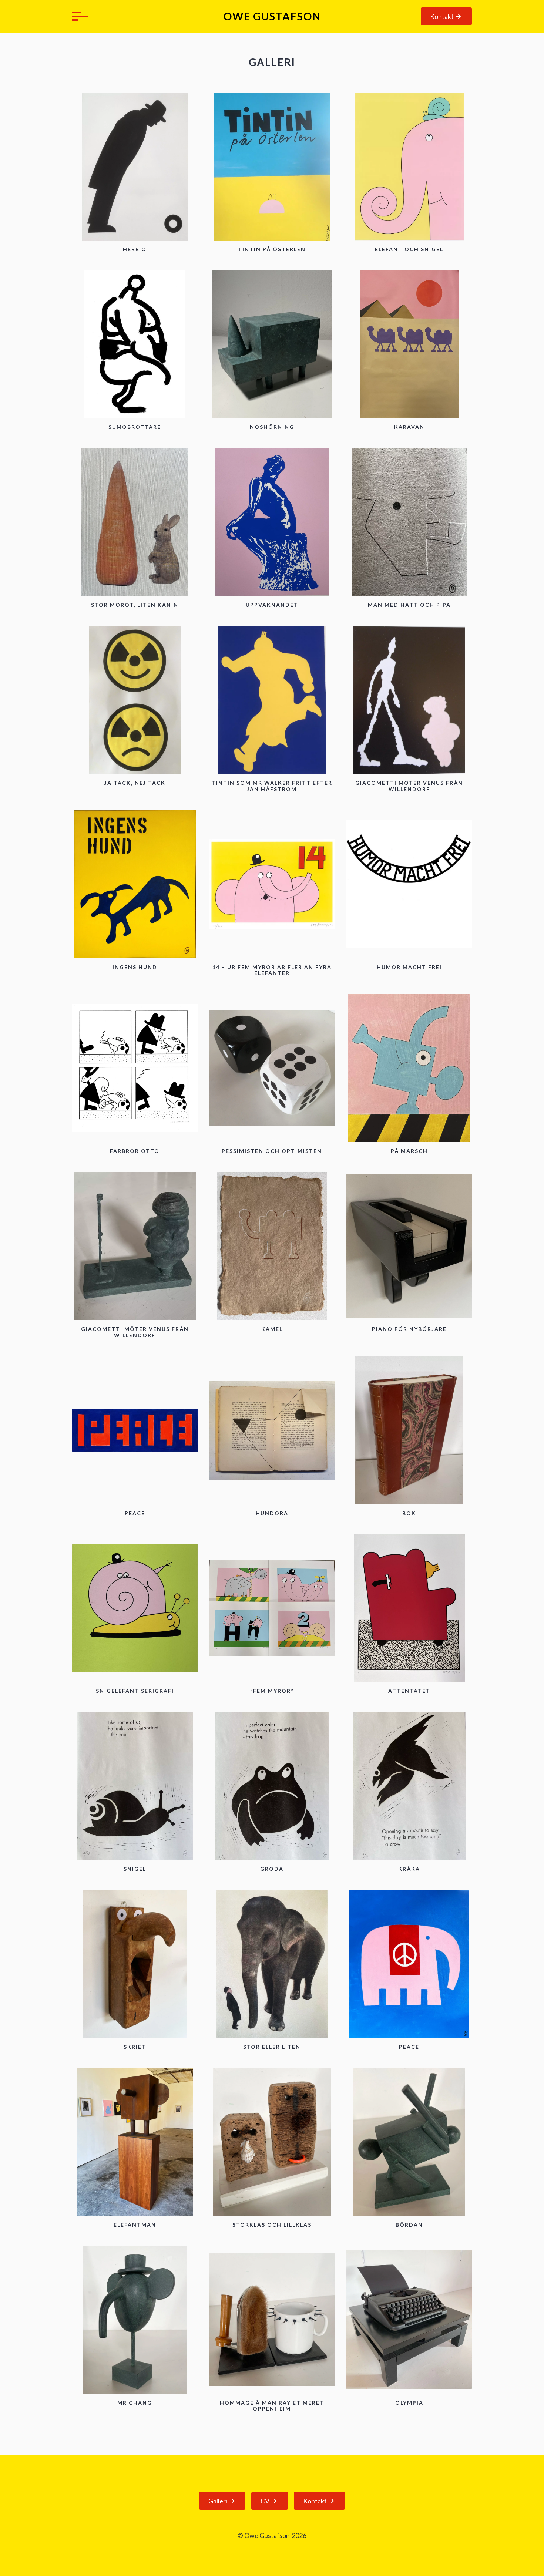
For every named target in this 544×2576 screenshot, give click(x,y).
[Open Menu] (78, 16)
